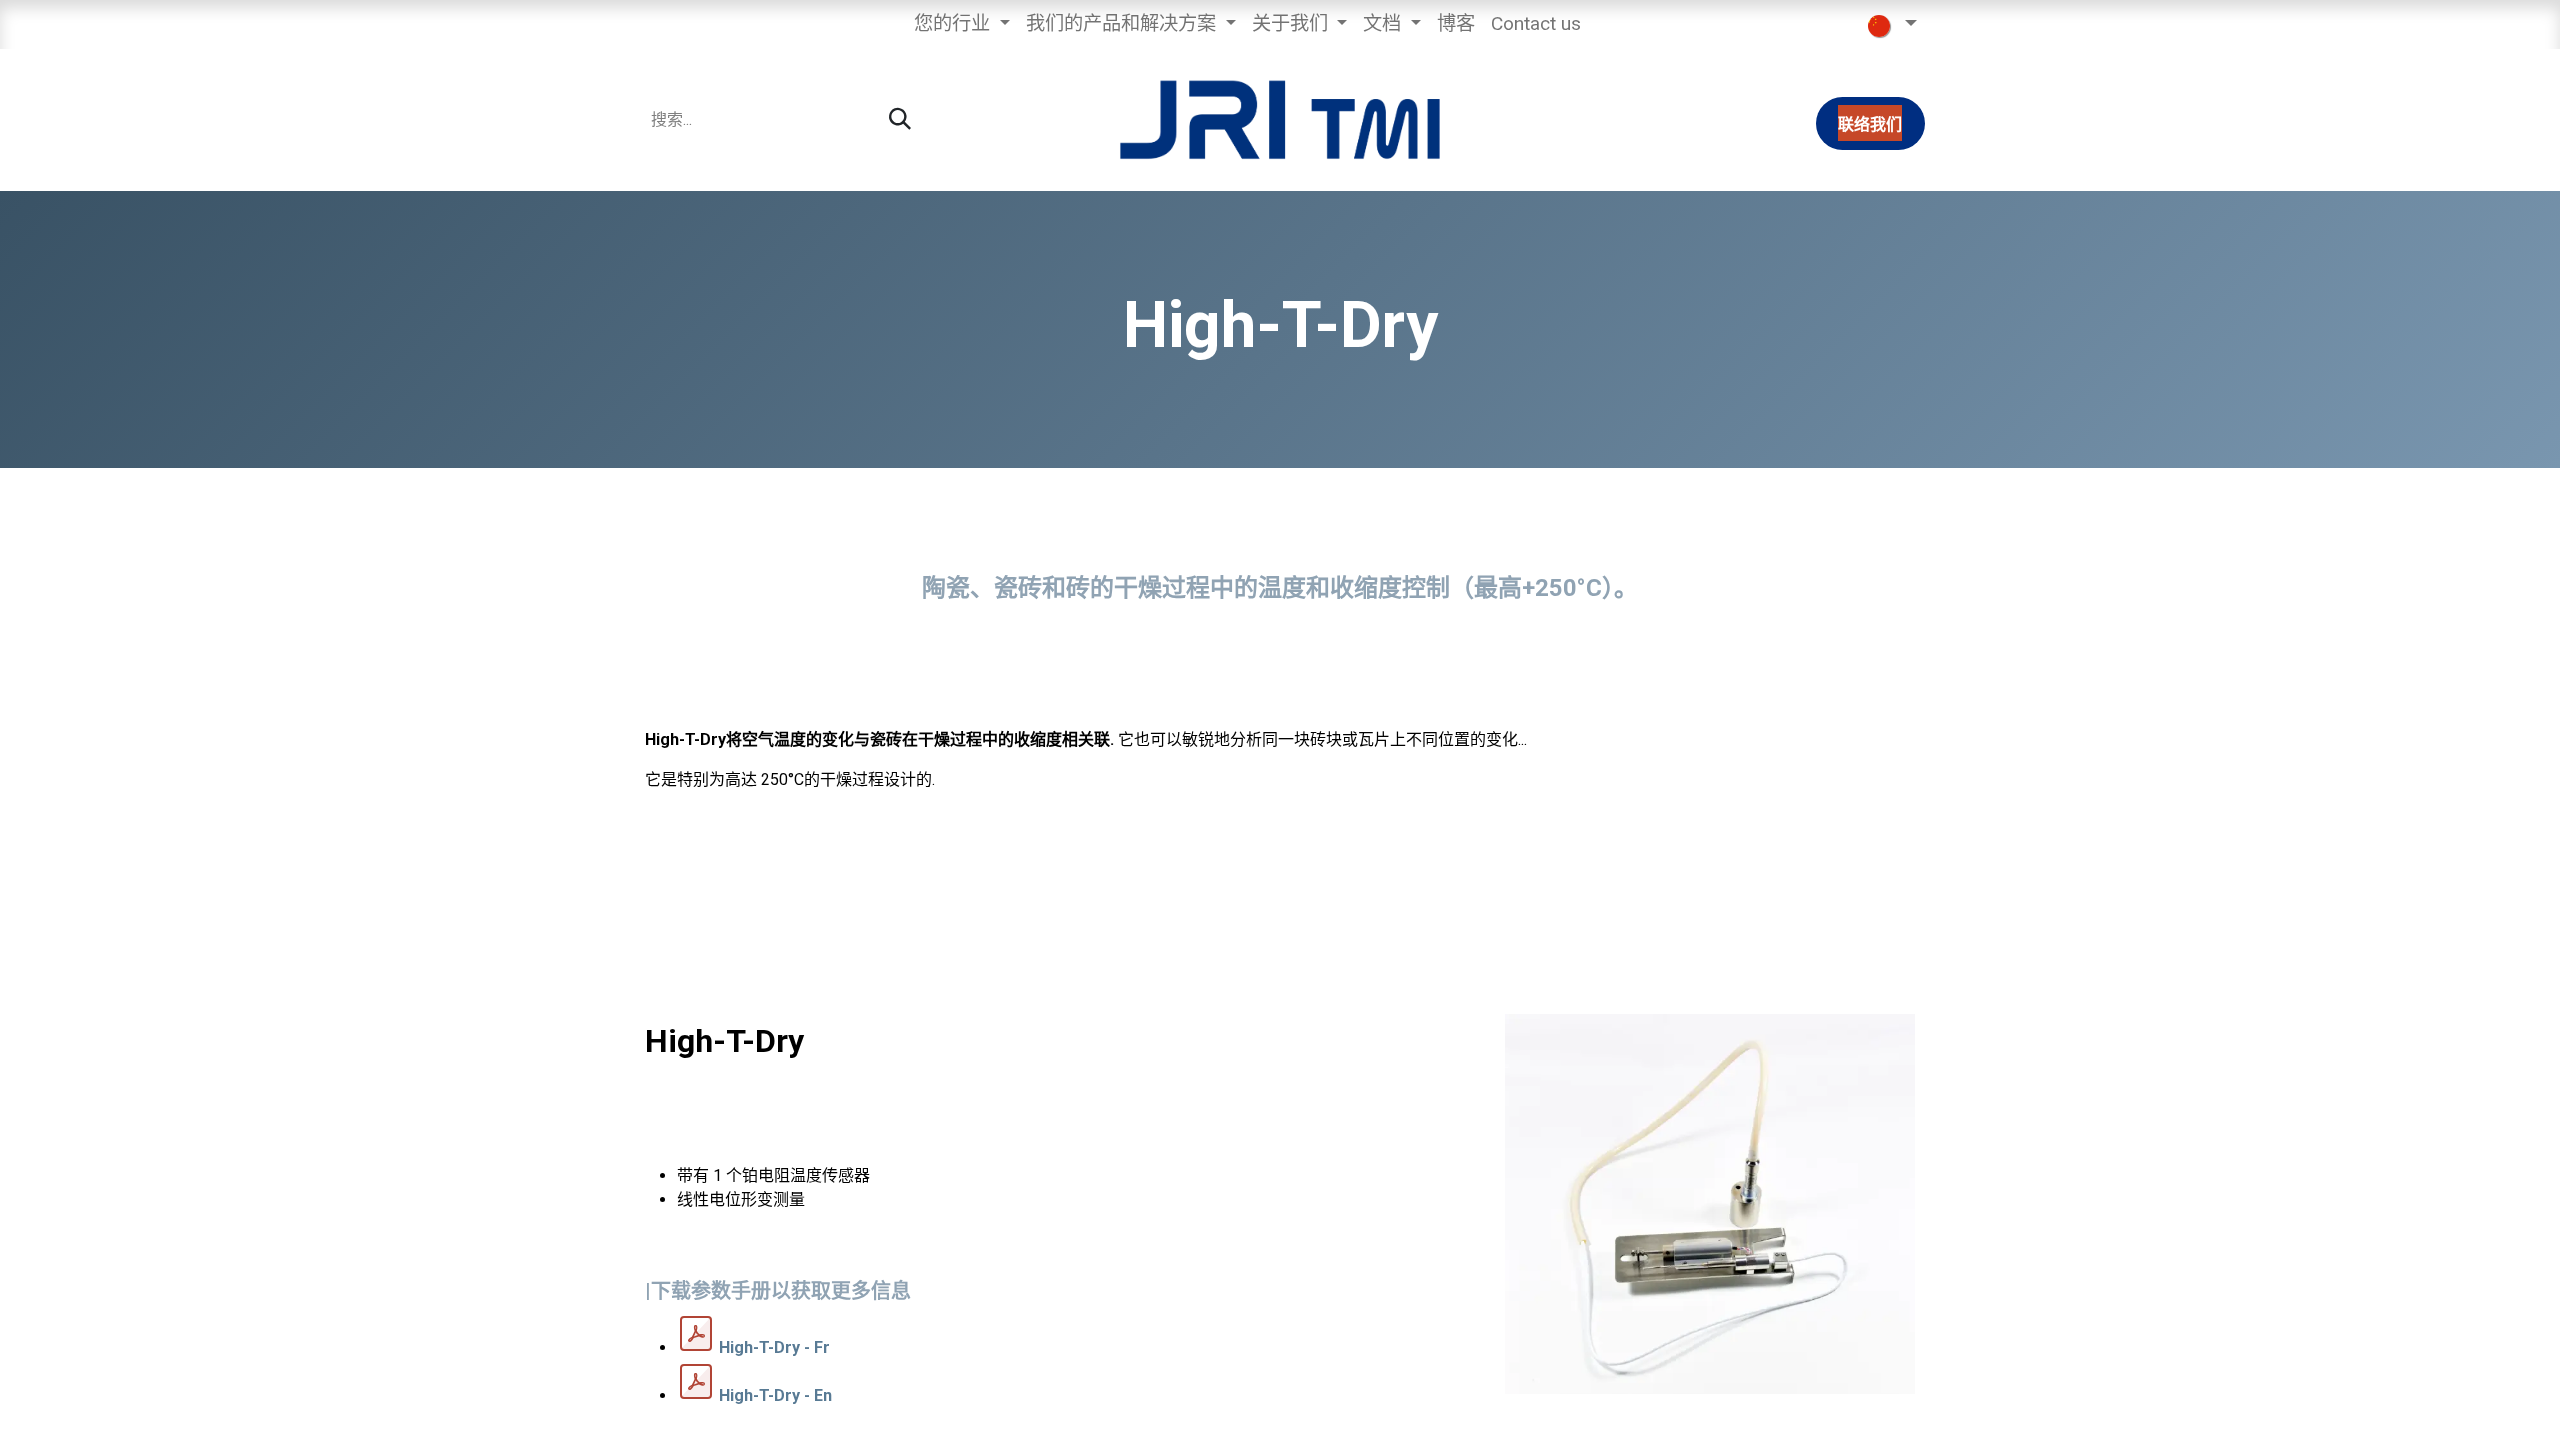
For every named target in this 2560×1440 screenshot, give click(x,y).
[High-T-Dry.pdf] (696, 1334)
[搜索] (900, 119)
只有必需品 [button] (1827, 1409)
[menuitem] (962, 24)
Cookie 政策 (1068, 1411)
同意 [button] (1898, 1409)
